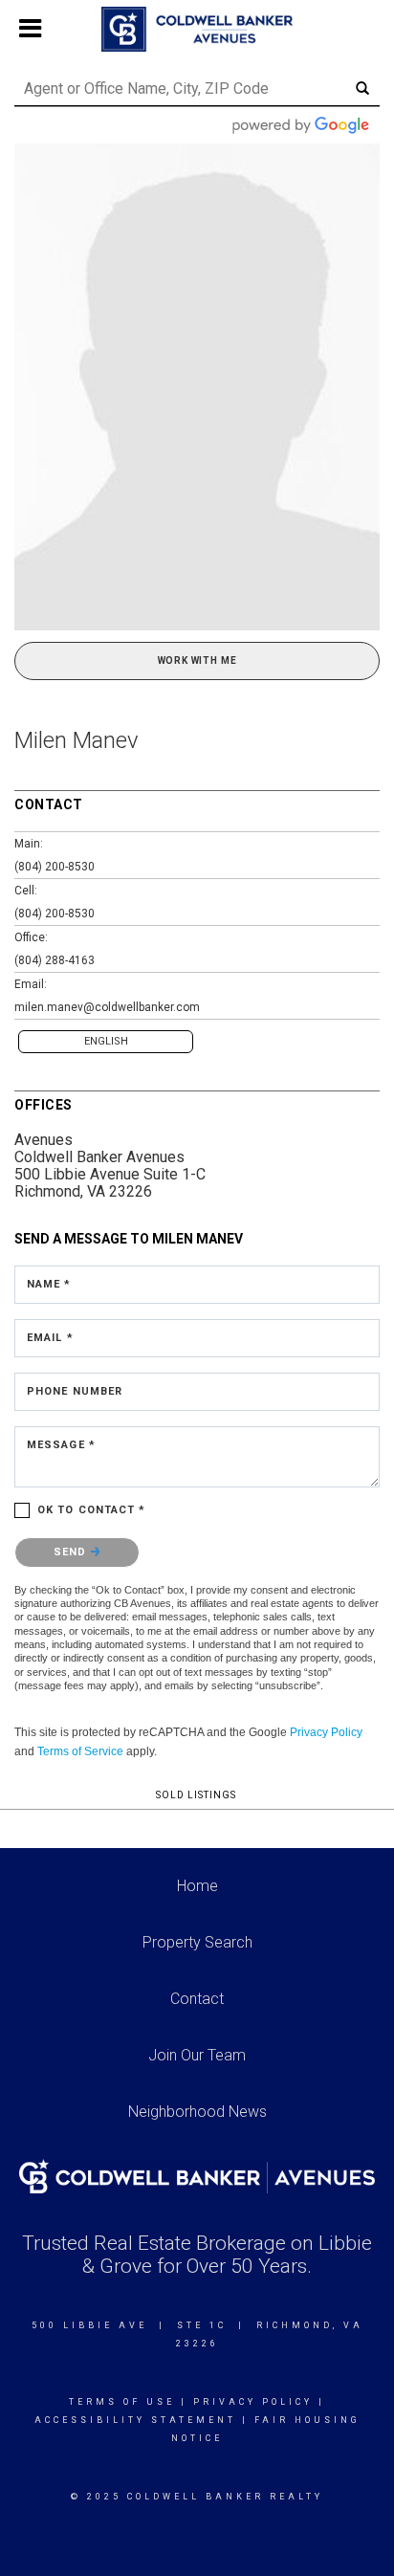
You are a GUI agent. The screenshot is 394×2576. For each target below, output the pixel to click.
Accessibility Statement (135, 2420)
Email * (50, 1338)
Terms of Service (80, 1751)
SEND (72, 1552)
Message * (61, 1445)
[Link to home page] (197, 30)
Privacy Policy (326, 1732)
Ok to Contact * (92, 1510)
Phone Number (75, 1391)
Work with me (197, 661)
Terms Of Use (122, 2402)
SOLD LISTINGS (196, 1795)
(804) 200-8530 (55, 867)
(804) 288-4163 (55, 960)
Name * (49, 1284)
